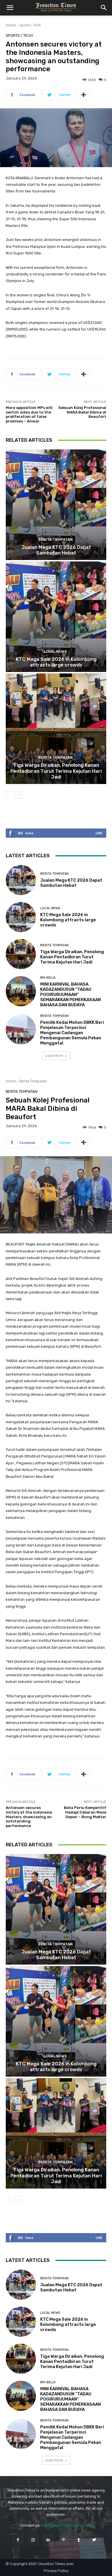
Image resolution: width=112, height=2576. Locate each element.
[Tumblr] (79, 2540)
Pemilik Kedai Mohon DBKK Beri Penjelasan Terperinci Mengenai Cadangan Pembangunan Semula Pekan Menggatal (72, 1033)
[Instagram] (33, 2540)
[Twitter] (94, 2540)
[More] (84, 95)
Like (99, 833)
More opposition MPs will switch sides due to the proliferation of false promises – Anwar (29, 414)
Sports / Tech (30, 25)
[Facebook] (18, 2540)
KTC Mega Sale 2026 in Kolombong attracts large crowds (56, 662)
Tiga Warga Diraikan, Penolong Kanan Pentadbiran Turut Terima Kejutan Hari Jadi (56, 771)
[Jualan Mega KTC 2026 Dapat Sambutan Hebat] (56, 505)
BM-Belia (48, 978)
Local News (55, 651)
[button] (10, 8)
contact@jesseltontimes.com (67, 2525)
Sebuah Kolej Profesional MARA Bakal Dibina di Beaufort (82, 412)
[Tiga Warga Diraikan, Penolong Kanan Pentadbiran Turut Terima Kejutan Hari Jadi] (56, 729)
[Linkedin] (48, 2540)
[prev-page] (9, 795)
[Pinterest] (64, 2540)
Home (11, 25)
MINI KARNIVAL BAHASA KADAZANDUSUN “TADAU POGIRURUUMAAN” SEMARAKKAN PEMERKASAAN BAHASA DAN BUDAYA (71, 995)
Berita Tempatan (55, 539)
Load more (54, 1056)
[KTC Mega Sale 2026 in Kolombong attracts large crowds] (56, 617)
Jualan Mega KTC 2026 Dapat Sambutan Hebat (56, 550)
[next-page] (19, 795)
